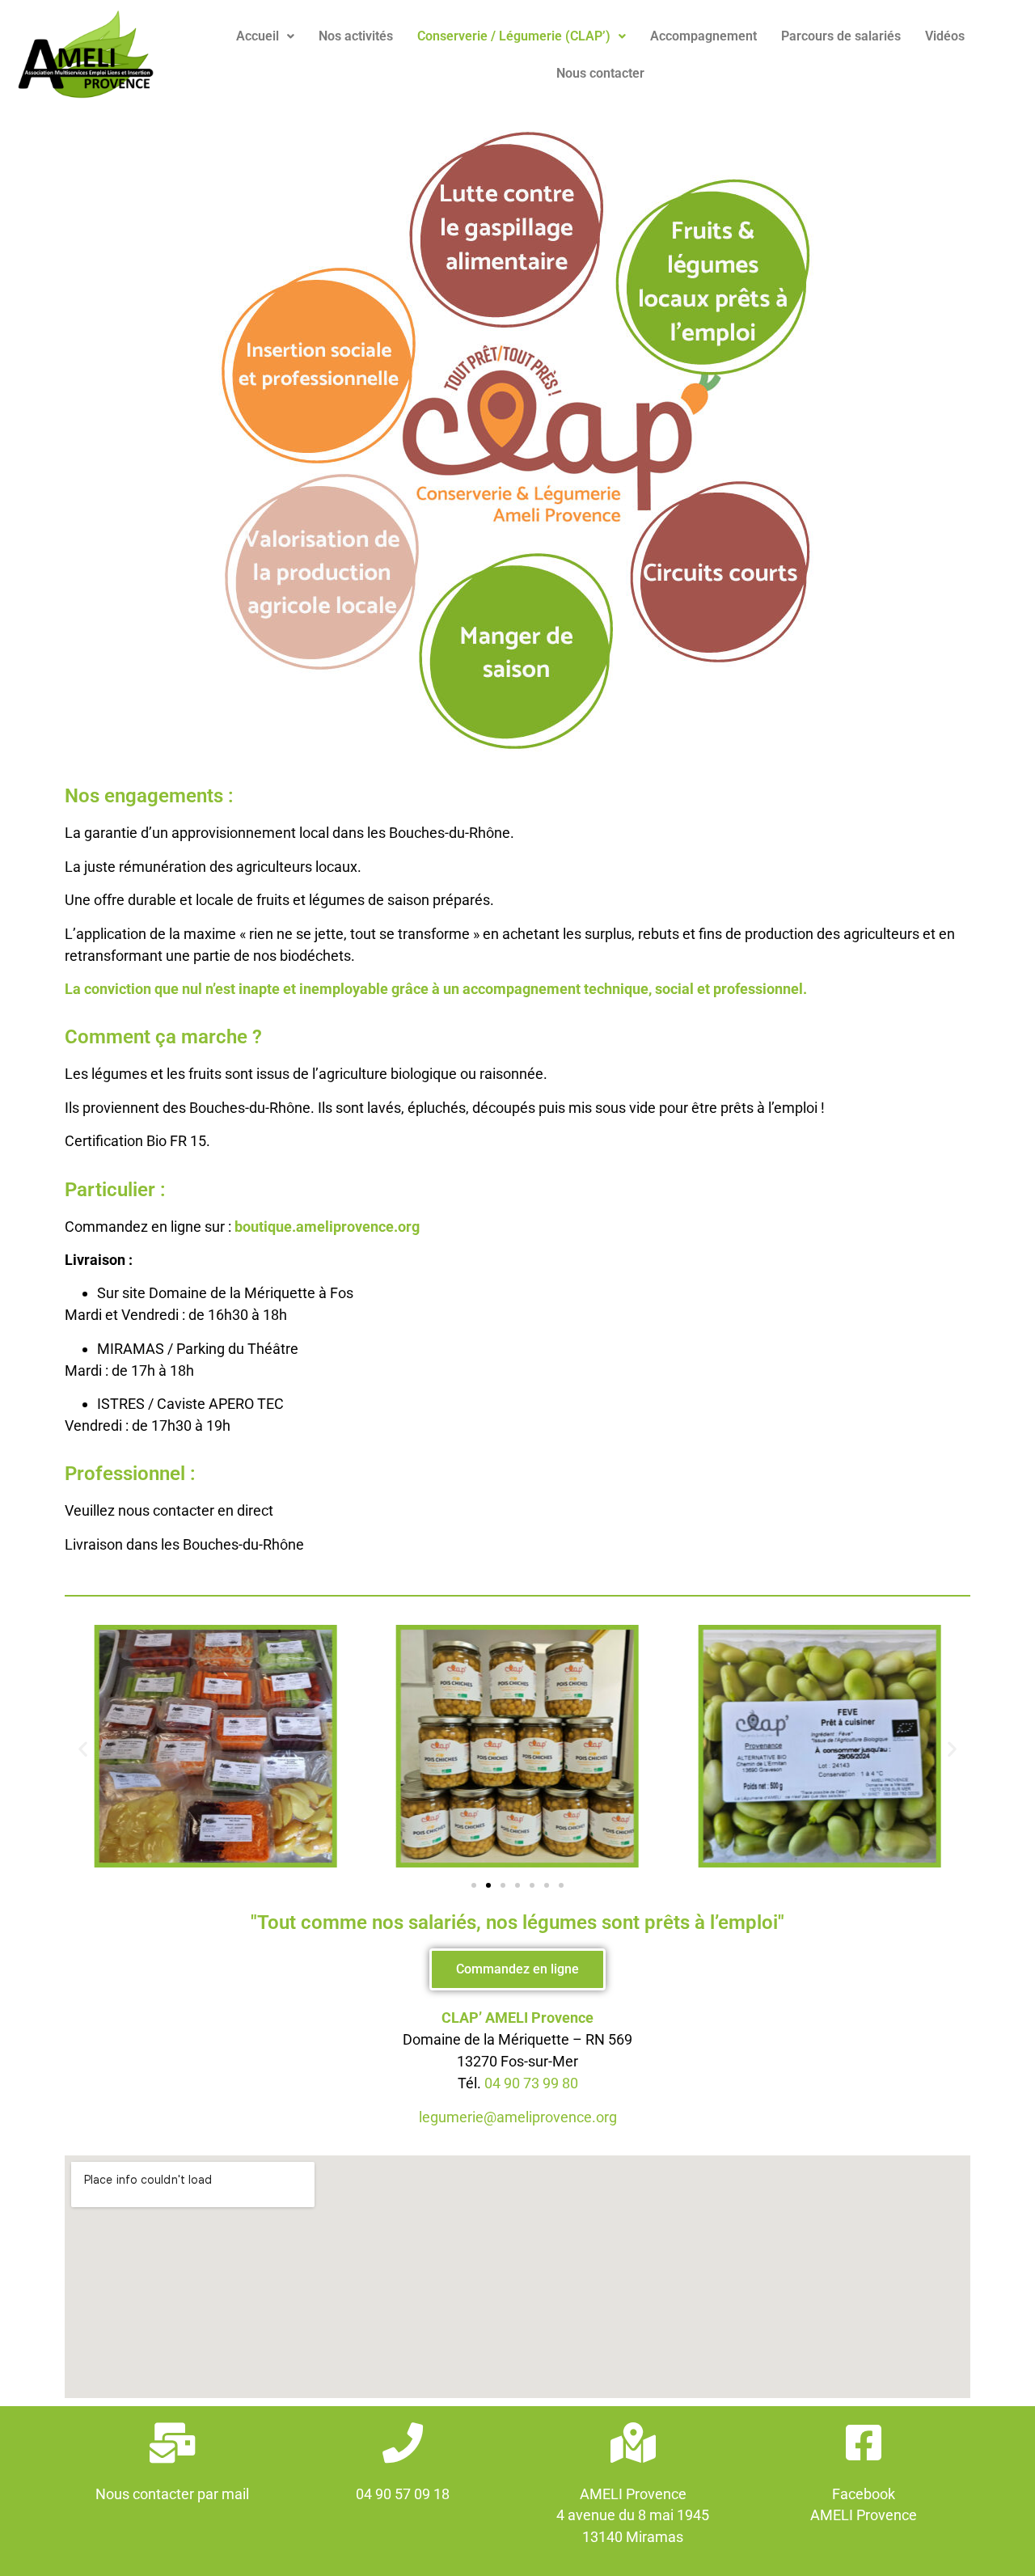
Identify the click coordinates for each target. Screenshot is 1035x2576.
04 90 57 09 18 (403, 2494)
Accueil (258, 36)
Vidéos (945, 36)
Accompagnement (703, 36)
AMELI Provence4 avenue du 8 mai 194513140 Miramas (633, 2516)
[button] (265, 36)
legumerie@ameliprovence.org (518, 2117)
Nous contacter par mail (172, 2494)
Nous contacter (600, 73)
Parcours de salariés (841, 36)
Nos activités (356, 36)
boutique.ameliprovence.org (327, 1227)
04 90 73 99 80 (531, 2083)
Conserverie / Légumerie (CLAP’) (514, 36)
